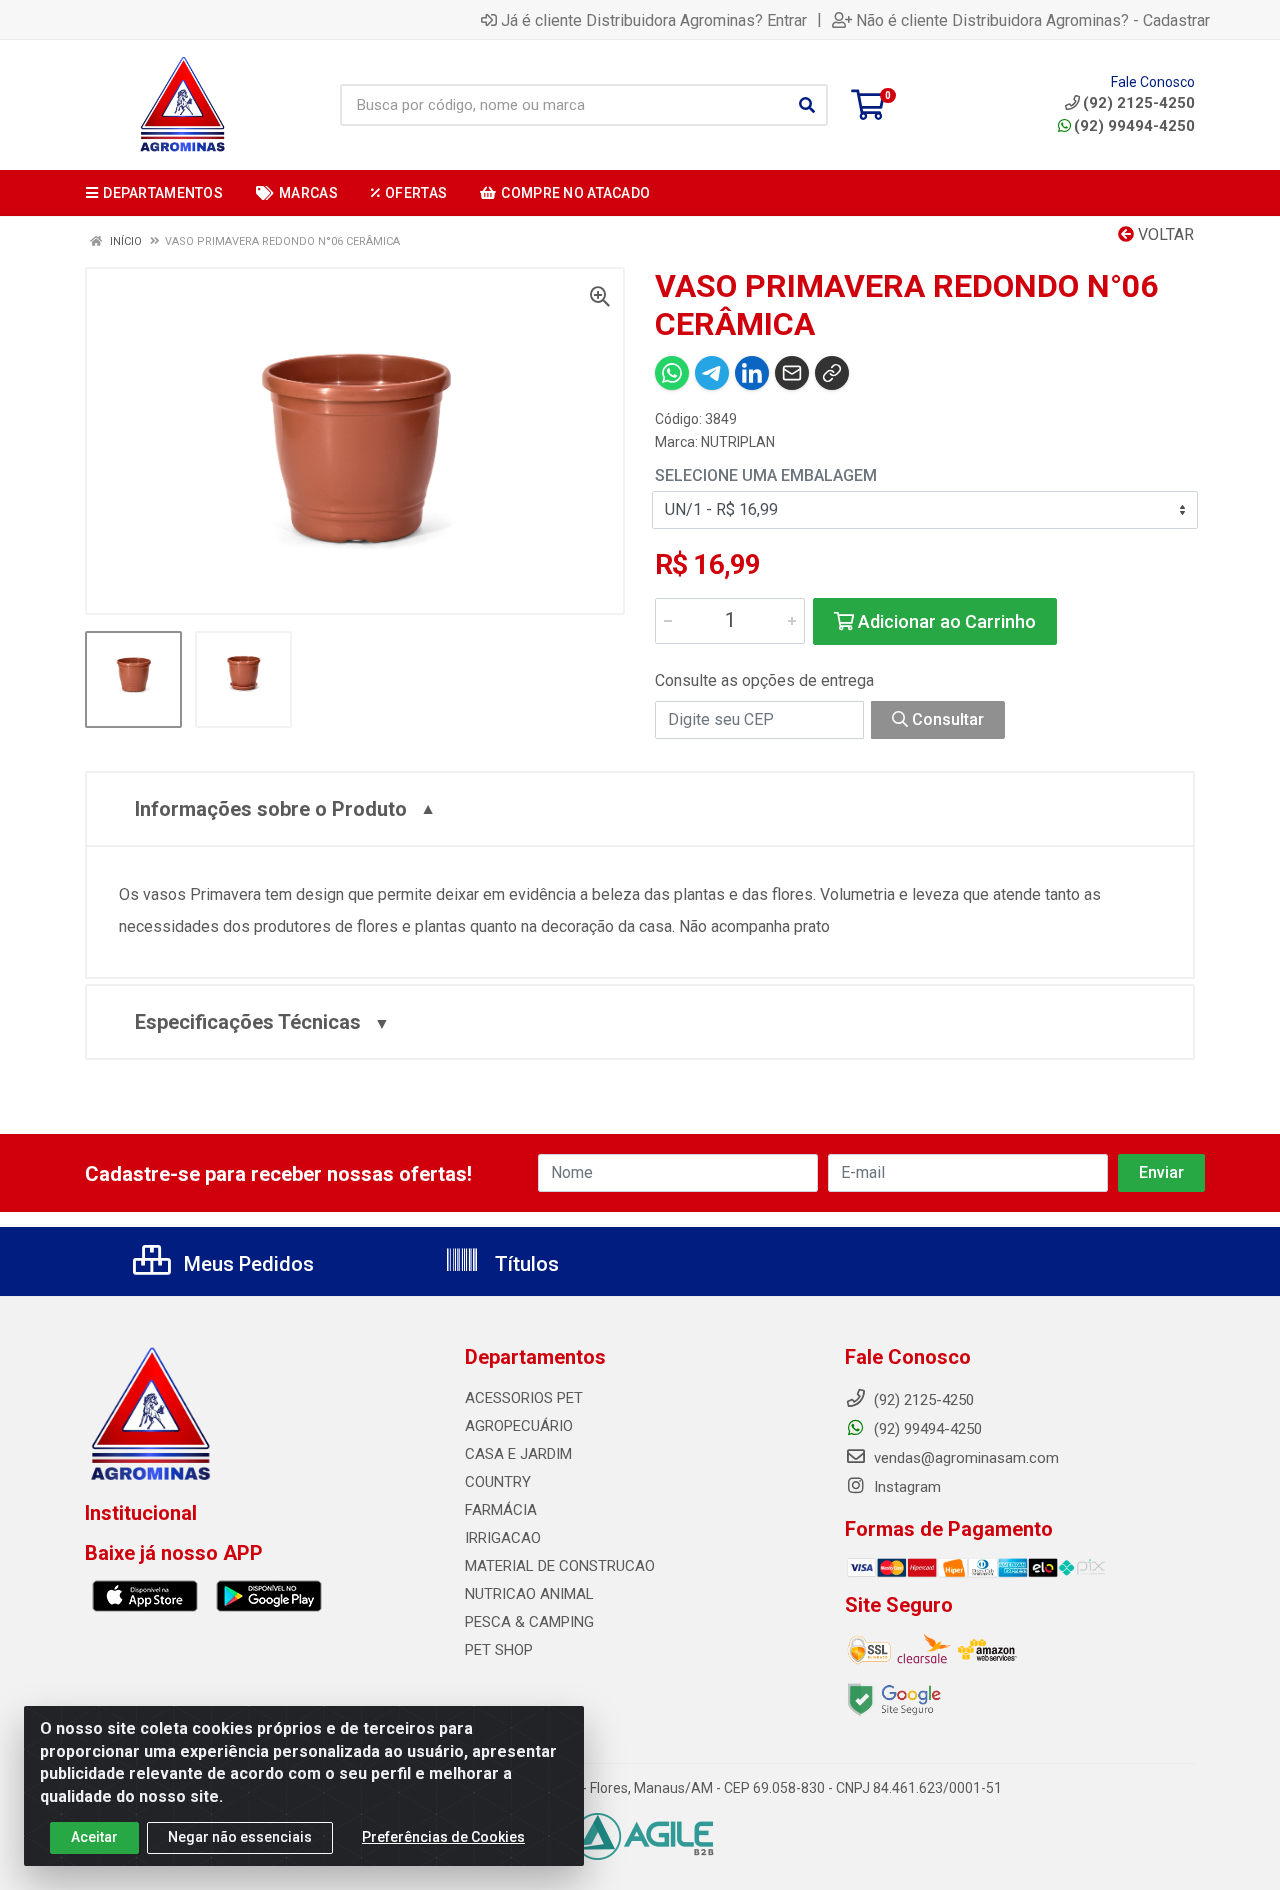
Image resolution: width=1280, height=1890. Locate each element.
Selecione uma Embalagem (766, 475)
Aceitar (94, 1837)
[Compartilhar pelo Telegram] (712, 373)
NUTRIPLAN (738, 442)
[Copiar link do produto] (832, 373)
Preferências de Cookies (443, 1837)
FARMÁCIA (501, 1510)
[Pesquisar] (807, 105)
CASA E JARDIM (518, 1454)
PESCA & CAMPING (529, 1622)
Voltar (1164, 234)
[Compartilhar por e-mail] (792, 373)
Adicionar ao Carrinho (945, 621)
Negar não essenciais (240, 1837)
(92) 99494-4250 (1134, 126)
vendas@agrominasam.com (964, 1458)
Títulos (524, 1264)
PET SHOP (499, 1650)
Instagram (905, 1487)
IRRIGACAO (503, 1538)
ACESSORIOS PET (524, 1398)
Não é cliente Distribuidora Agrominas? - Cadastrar (1033, 20)
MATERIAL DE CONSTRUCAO (560, 1566)
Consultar (946, 719)
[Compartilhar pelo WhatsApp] (672, 373)
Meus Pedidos (246, 1264)
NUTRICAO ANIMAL (529, 1594)
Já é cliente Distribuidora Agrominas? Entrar (654, 20)
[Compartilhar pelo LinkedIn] (752, 373)
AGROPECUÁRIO (519, 1426)
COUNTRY (498, 1482)
